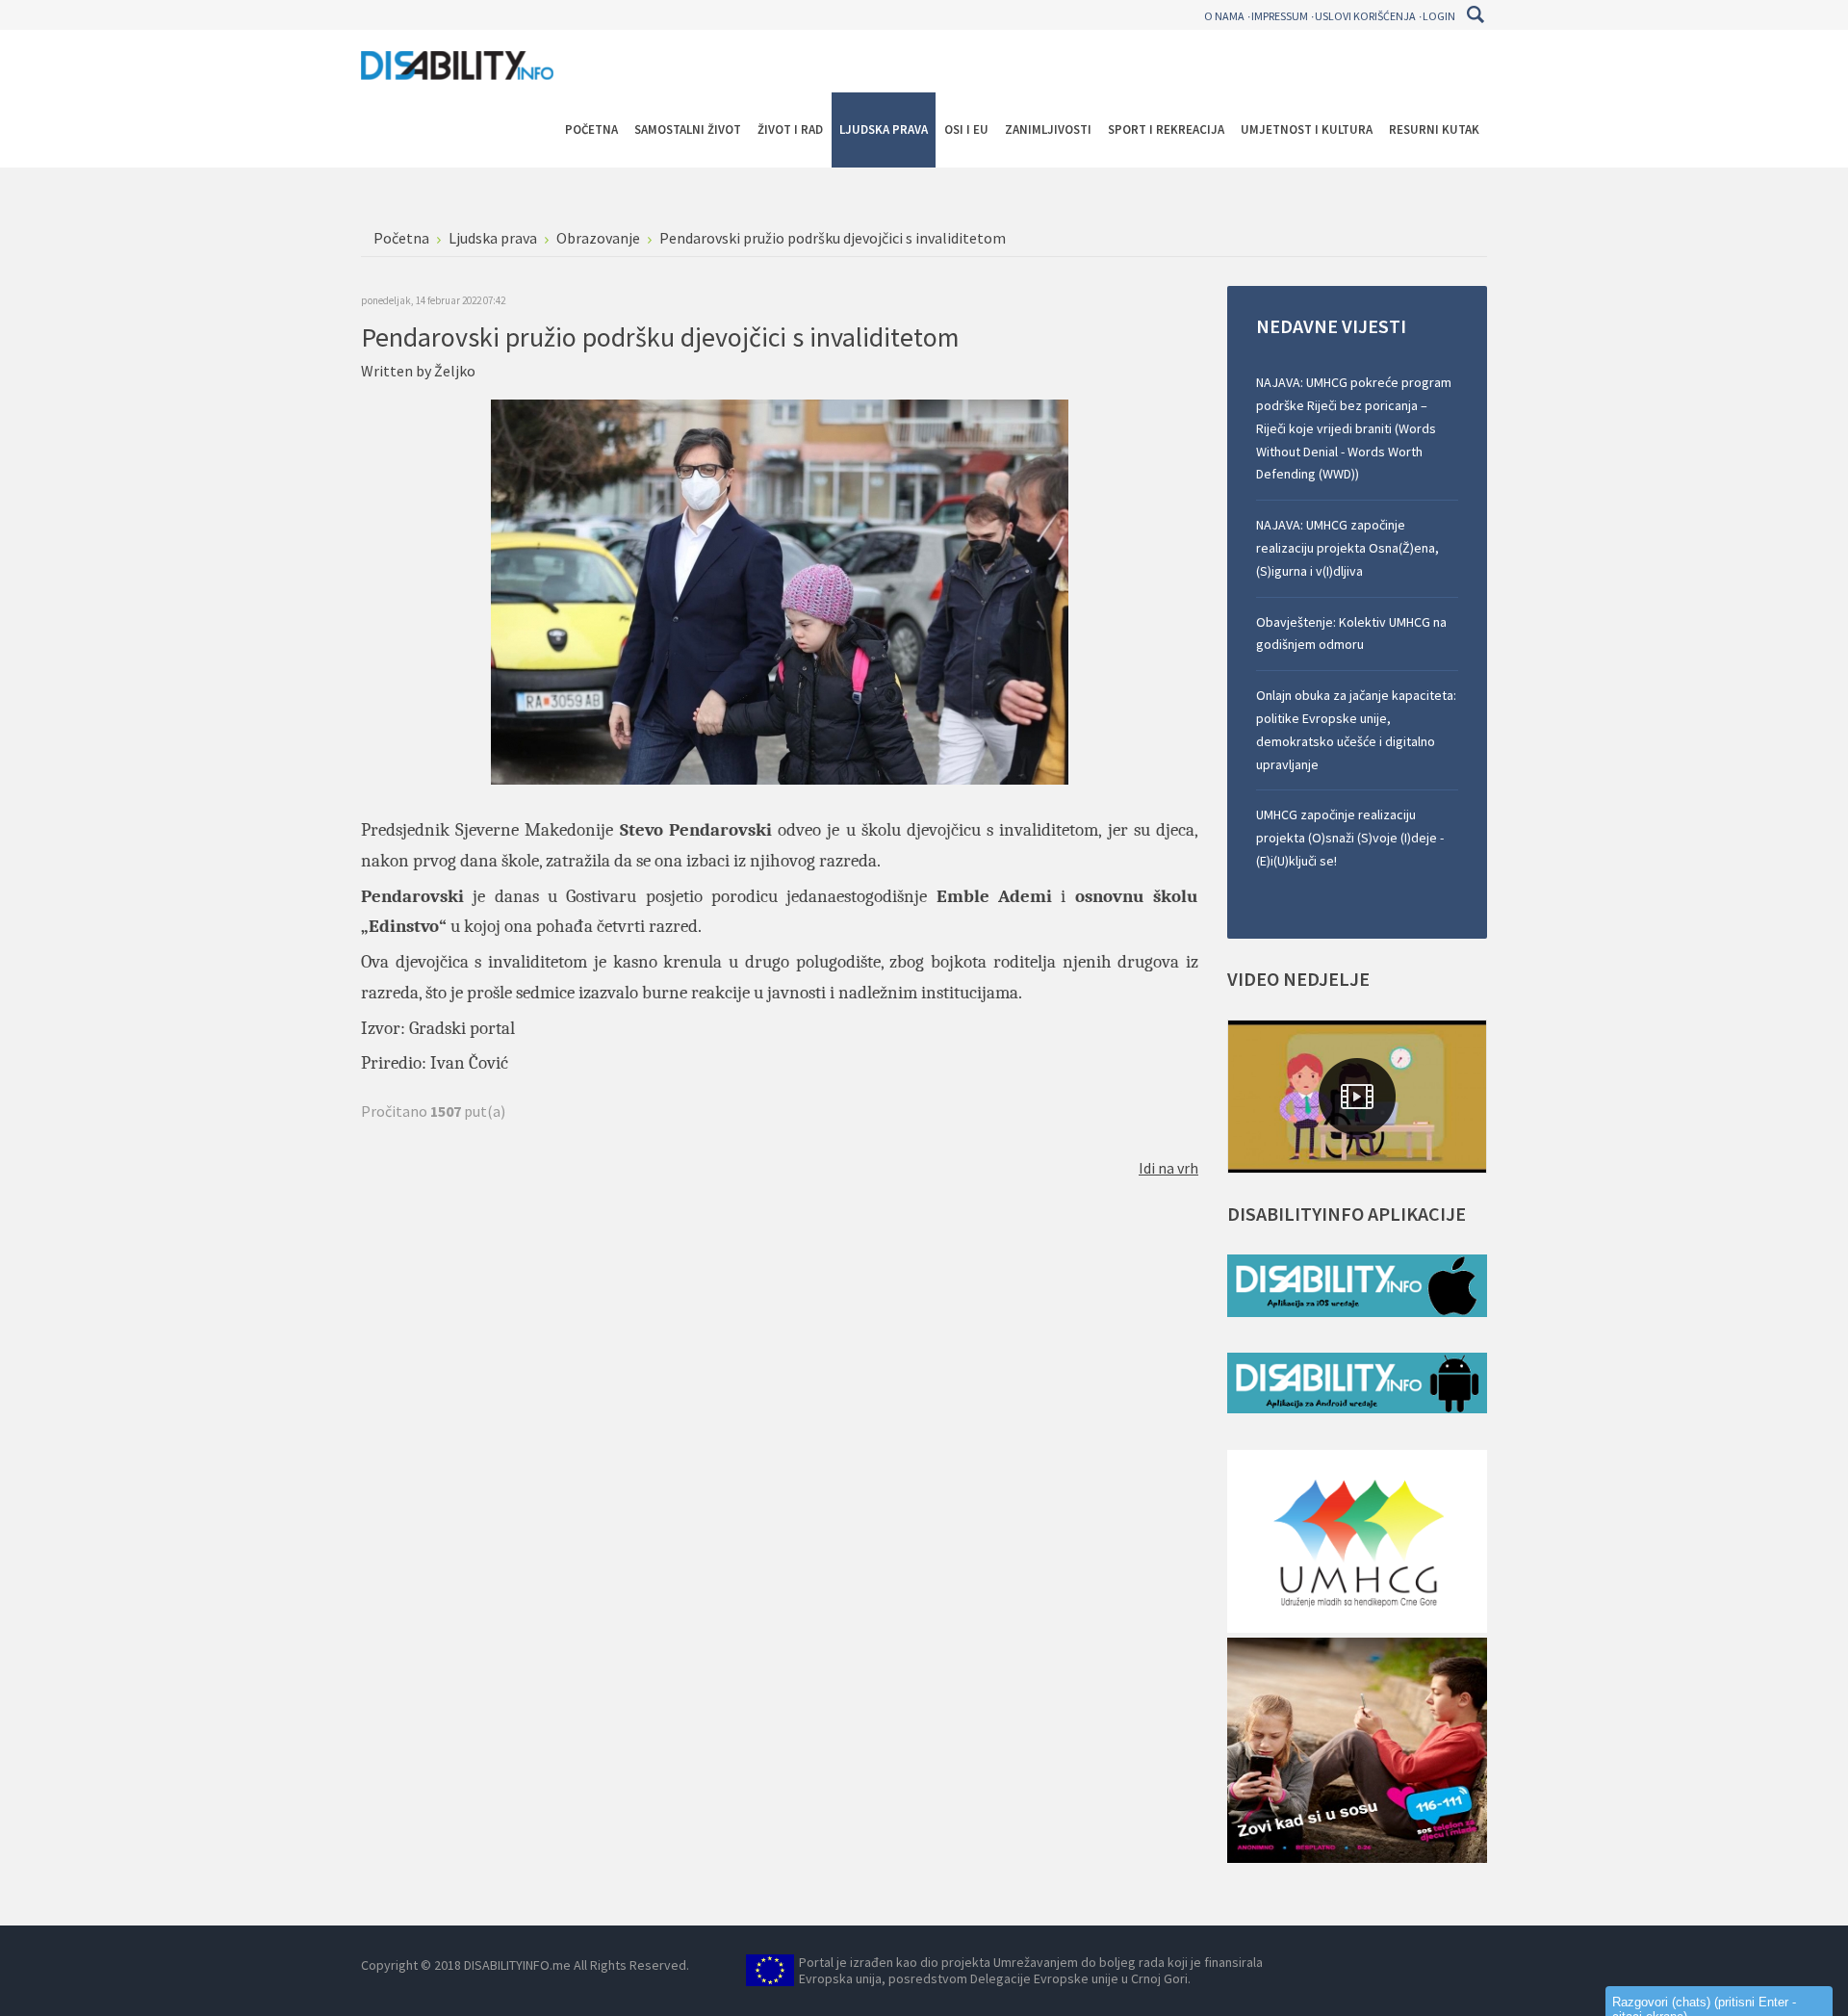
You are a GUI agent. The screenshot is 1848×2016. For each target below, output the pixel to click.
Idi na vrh (1168, 1168)
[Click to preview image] (780, 590)
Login (1439, 16)
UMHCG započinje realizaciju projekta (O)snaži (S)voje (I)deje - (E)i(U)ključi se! (1350, 838)
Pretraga (1475, 14)
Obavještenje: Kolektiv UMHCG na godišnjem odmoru (1351, 633)
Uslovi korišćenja (1365, 16)
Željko (455, 371)
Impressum (1280, 16)
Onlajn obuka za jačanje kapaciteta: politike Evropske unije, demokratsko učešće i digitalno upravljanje (1356, 729)
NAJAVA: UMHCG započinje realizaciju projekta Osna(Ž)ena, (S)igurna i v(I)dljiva (1347, 548)
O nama (1224, 16)
